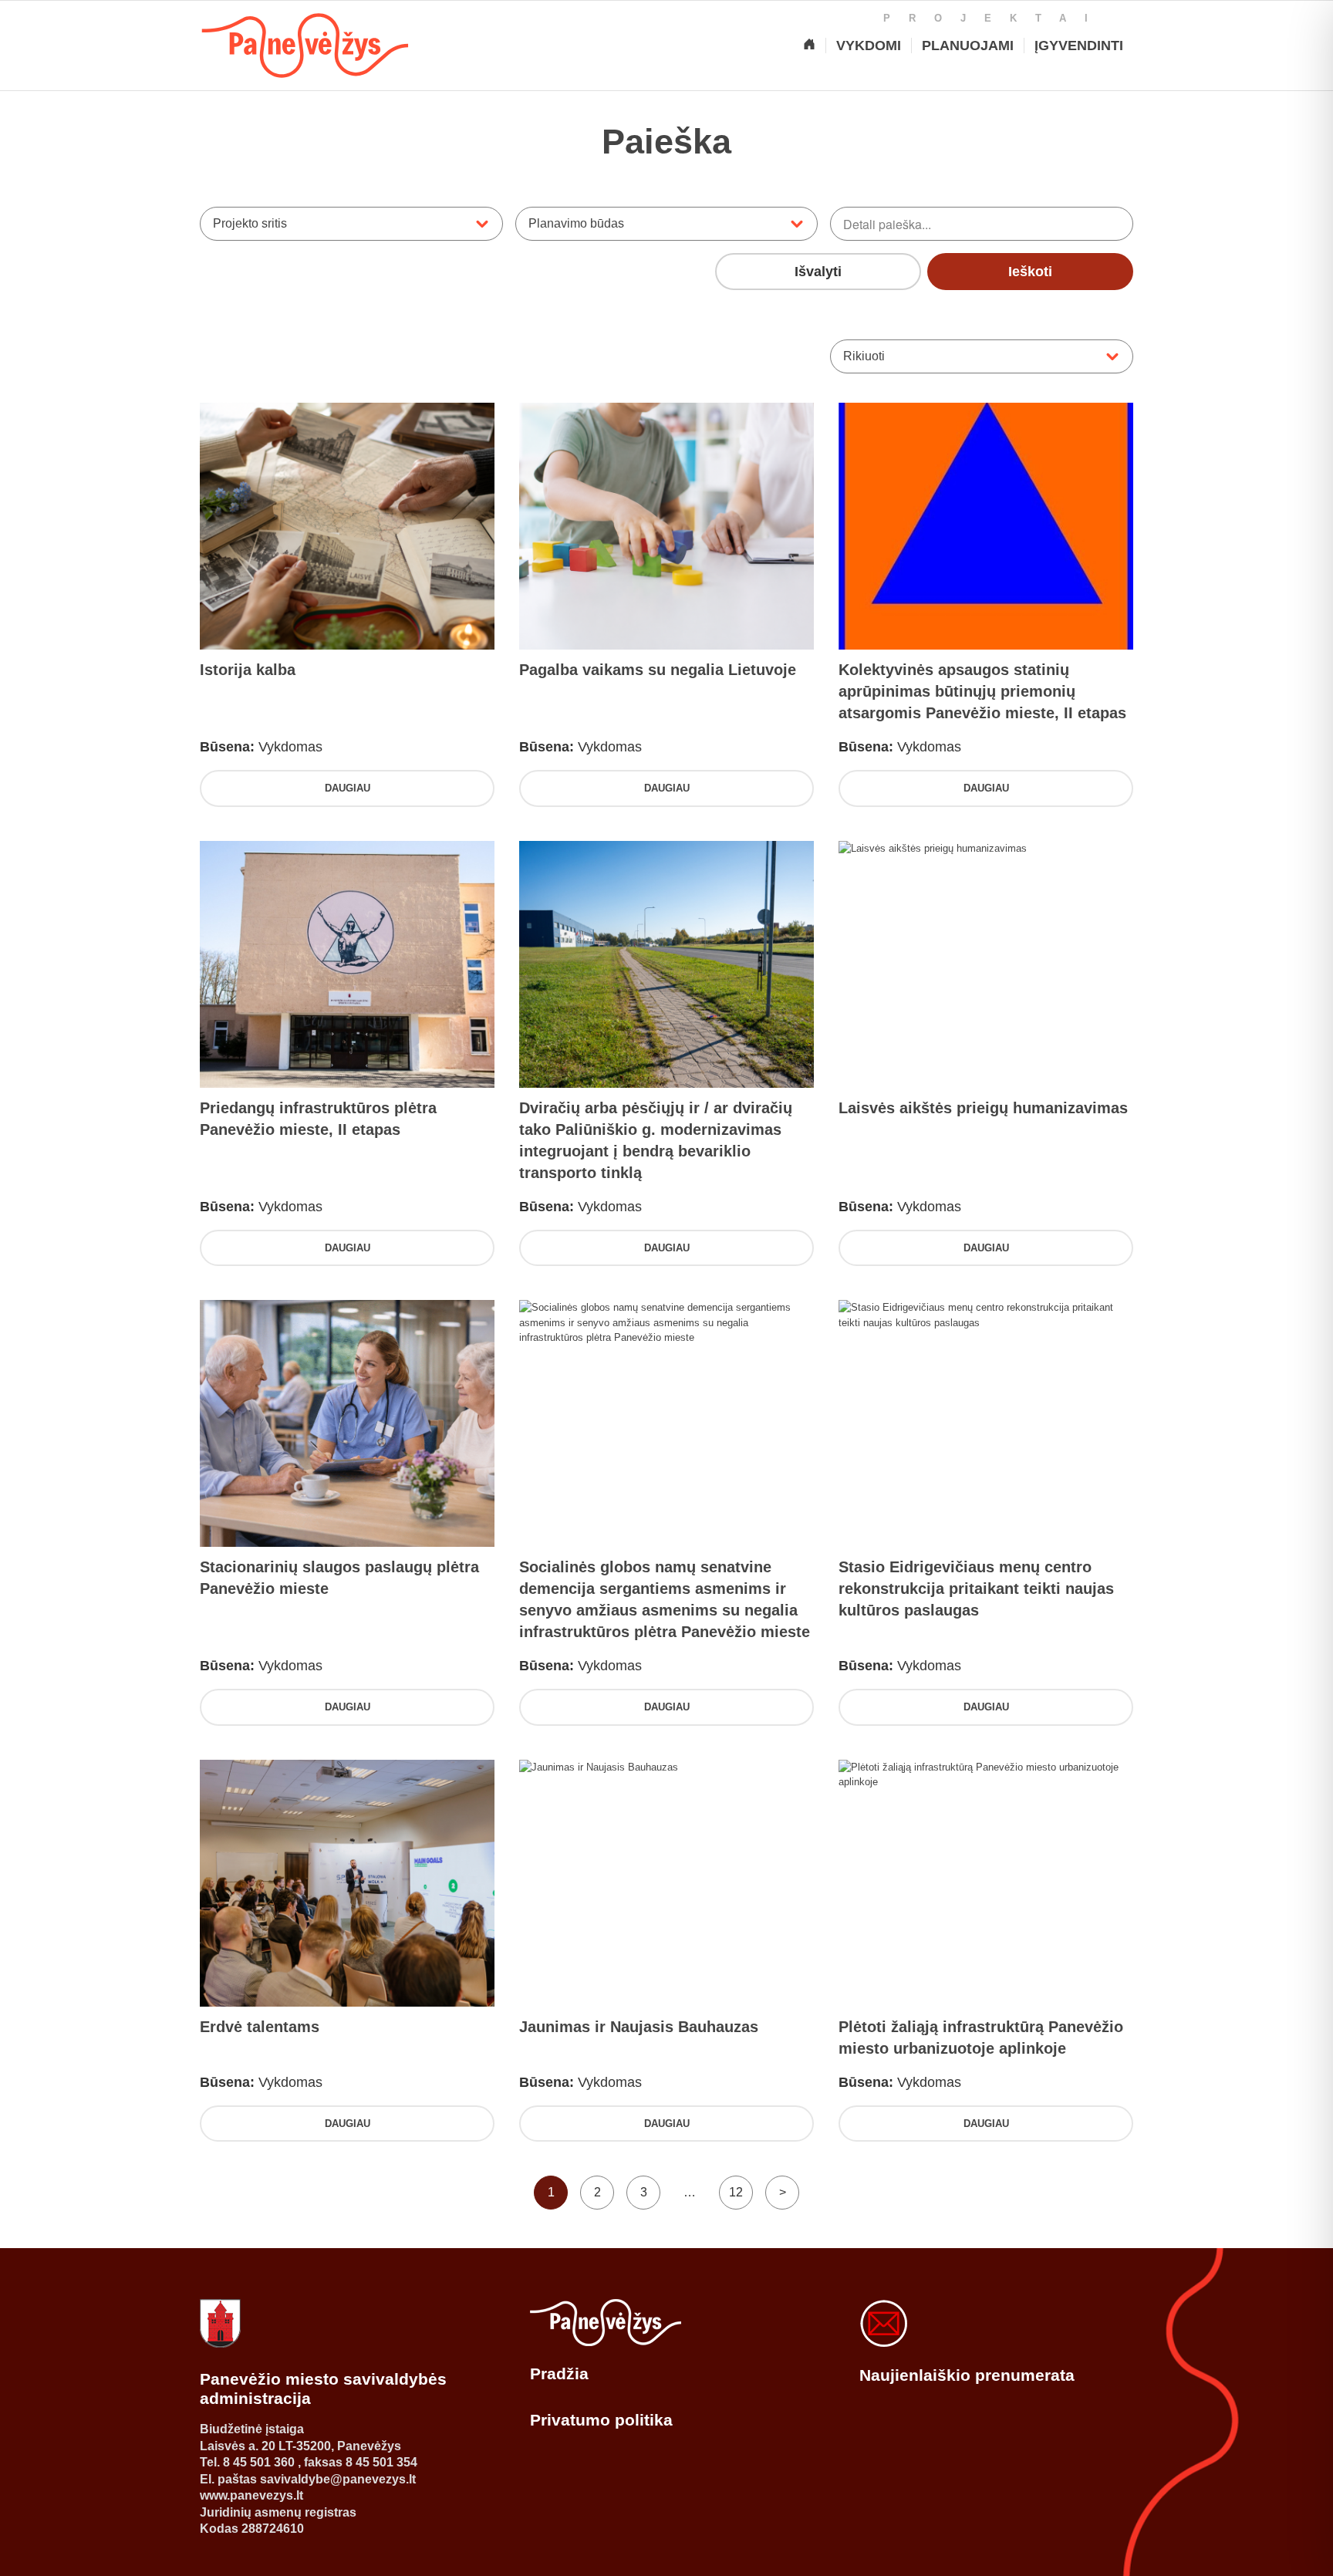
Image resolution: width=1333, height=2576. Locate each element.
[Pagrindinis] (809, 46)
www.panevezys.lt (251, 2495)
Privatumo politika (601, 2420)
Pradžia (559, 2373)
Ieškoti (1030, 272)
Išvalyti (818, 272)
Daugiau (348, 788)
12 (736, 2192)
